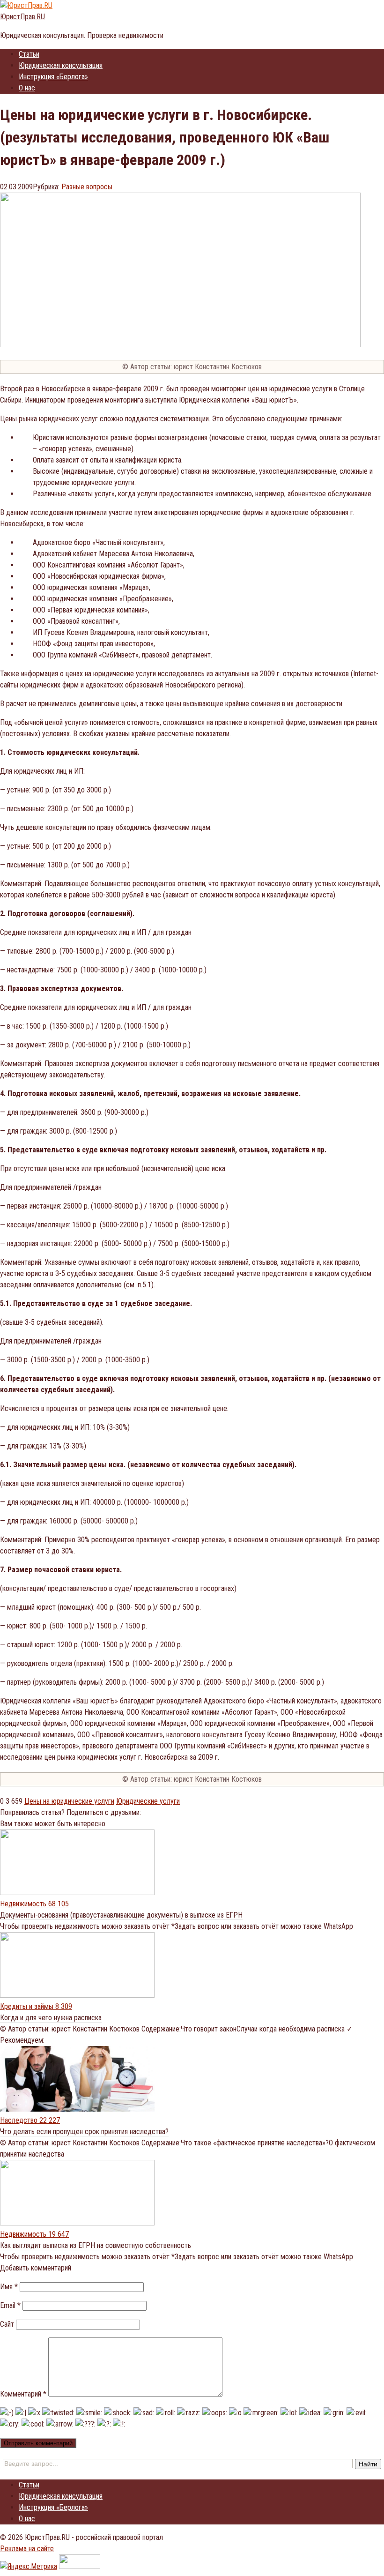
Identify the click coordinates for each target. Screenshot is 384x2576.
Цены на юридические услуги (69, 1801)
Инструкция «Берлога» (53, 77)
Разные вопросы (87, 187)
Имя (9, 2287)
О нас (27, 88)
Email (10, 2305)
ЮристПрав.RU (22, 17)
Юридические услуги (148, 1801)
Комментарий (23, 2394)
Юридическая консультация (61, 65)
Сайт (7, 2324)
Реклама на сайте (27, 2549)
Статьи (29, 54)
